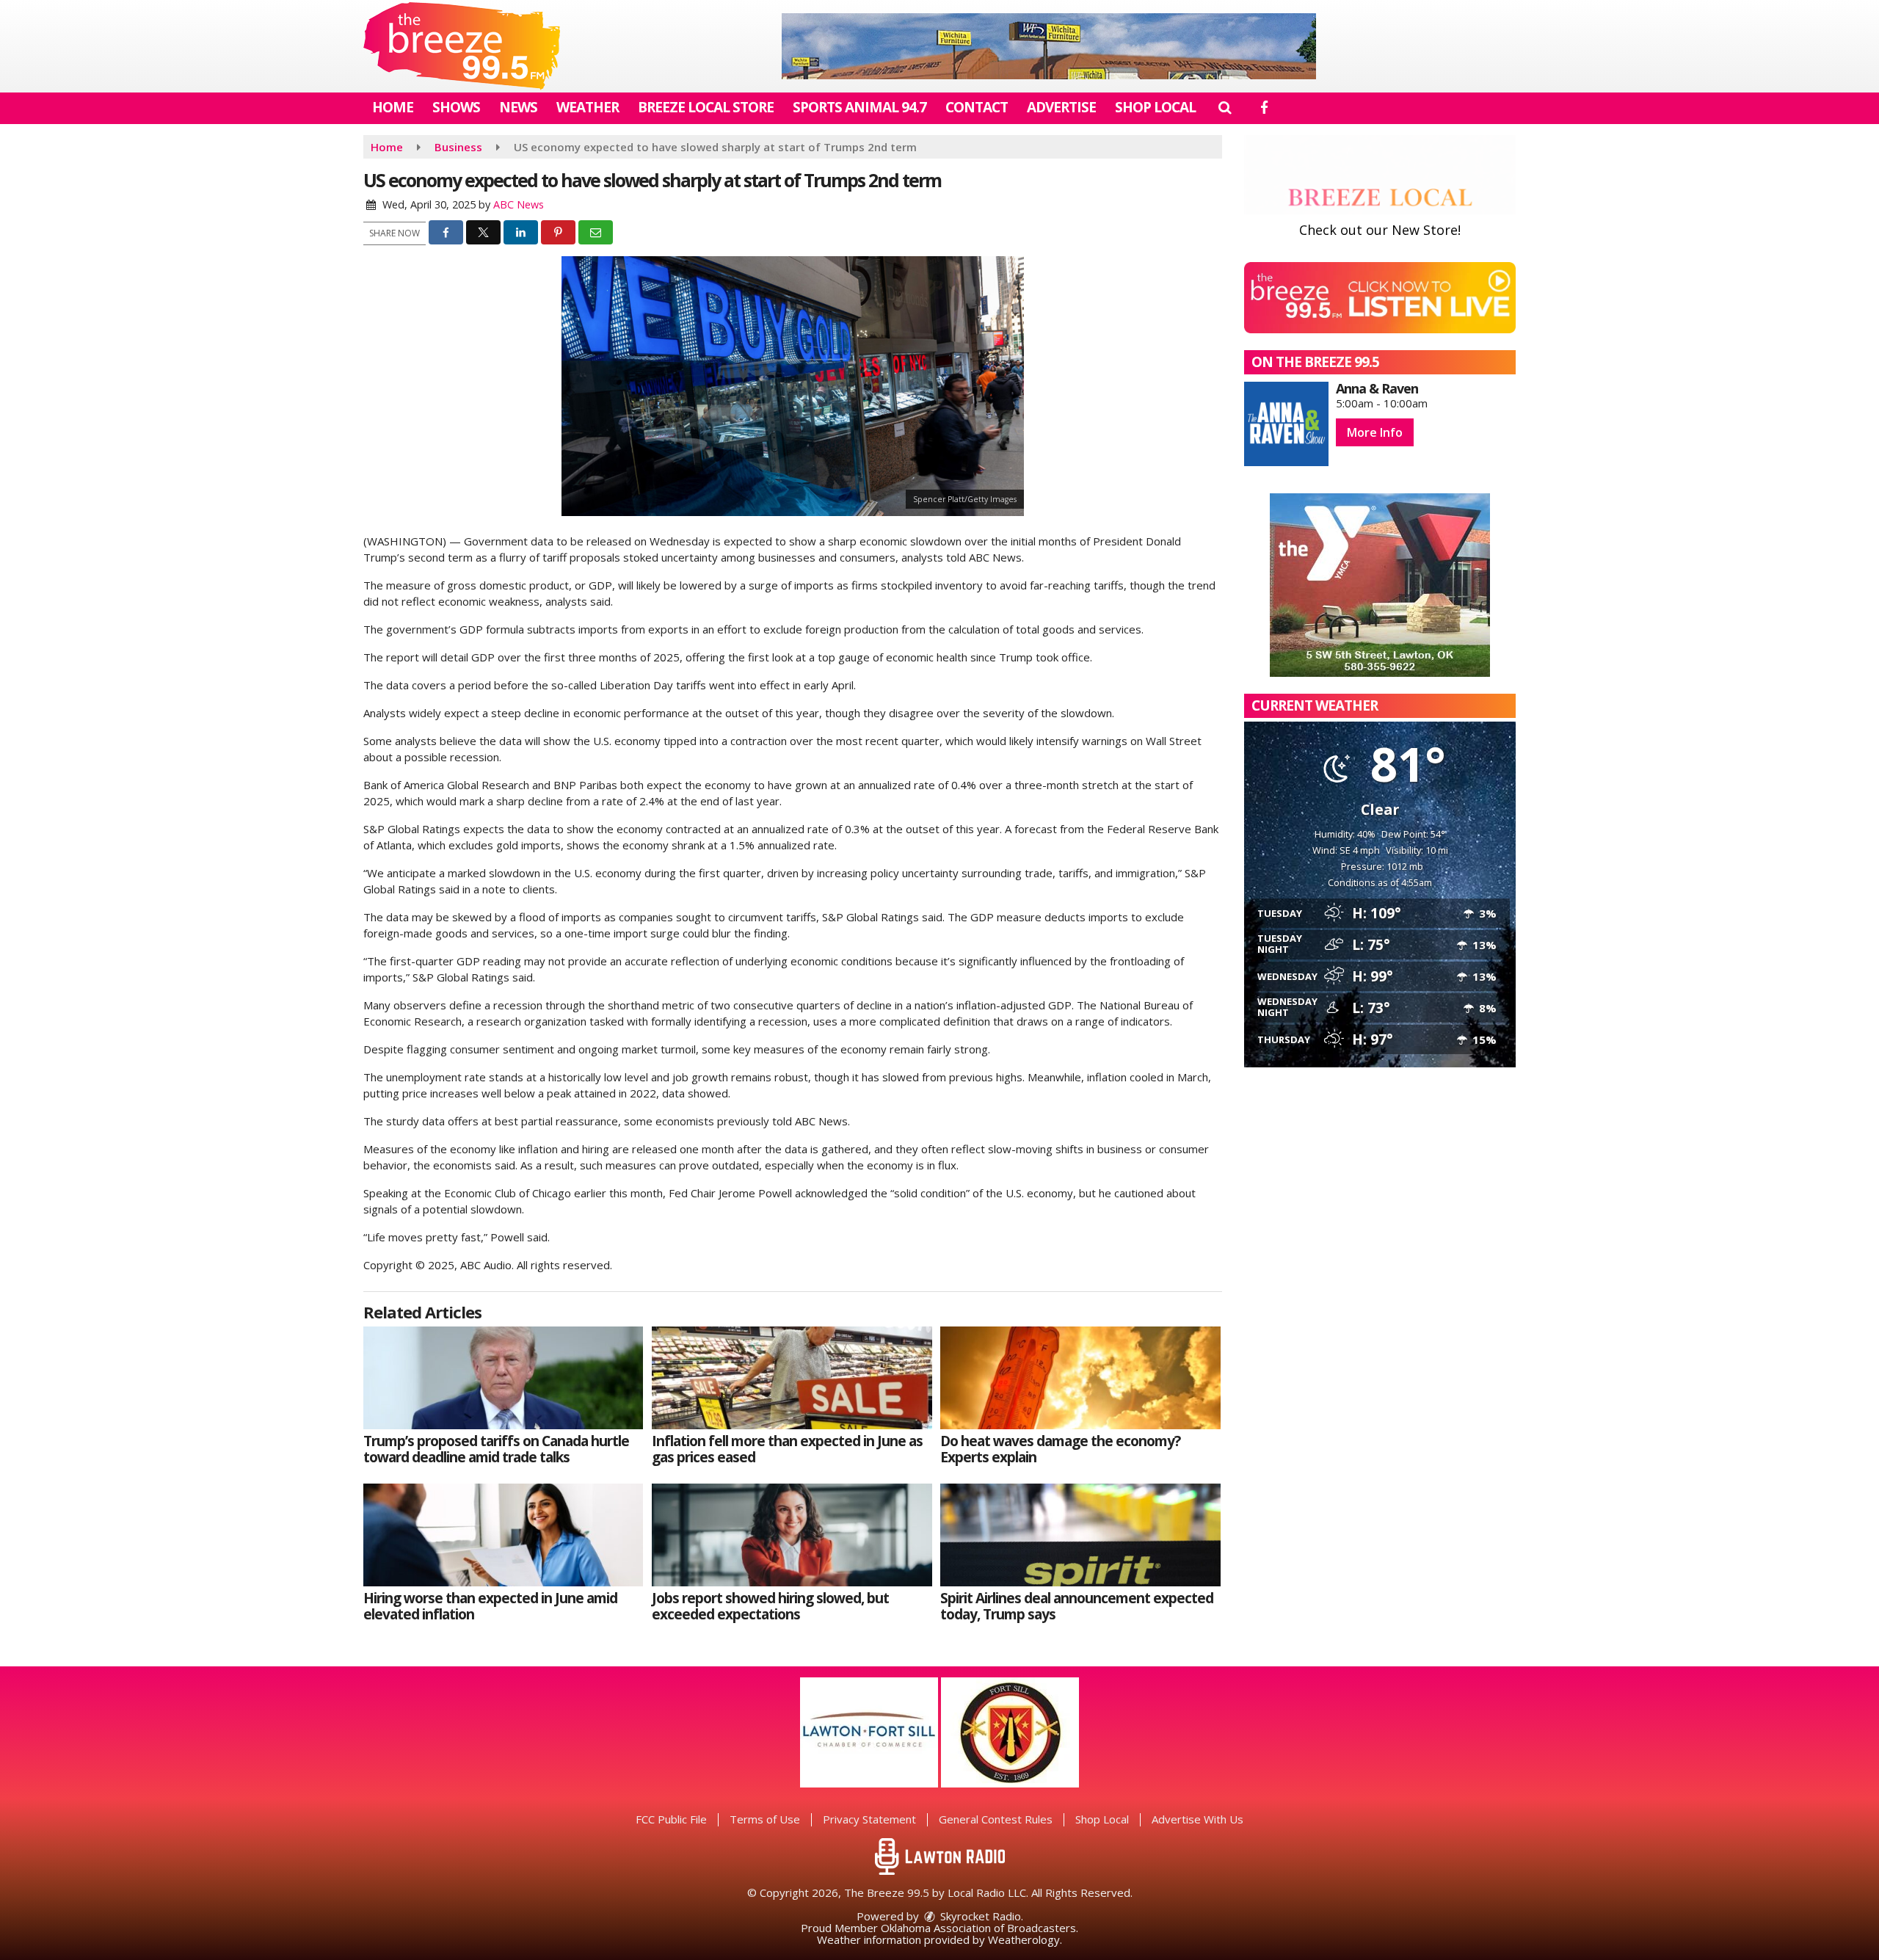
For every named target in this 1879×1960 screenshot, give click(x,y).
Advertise (1061, 107)
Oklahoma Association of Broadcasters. (980, 1928)
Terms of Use (765, 1819)
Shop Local (1155, 107)
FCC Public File (671, 1819)
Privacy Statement (869, 1819)
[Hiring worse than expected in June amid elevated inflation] (503, 1535)
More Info (1375, 432)
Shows (456, 107)
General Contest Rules (996, 1819)
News (518, 107)
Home (393, 107)
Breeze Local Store (706, 107)
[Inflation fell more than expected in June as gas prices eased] (792, 1378)
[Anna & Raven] (1286, 424)
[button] (1225, 107)
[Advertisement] (1049, 46)
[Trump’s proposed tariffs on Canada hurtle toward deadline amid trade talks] (503, 1378)
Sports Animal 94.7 (859, 107)
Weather (588, 107)
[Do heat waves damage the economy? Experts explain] (1080, 1378)
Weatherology (1024, 1939)
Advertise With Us (1197, 1819)
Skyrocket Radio (979, 1916)
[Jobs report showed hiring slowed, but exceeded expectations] (792, 1535)
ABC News (519, 204)
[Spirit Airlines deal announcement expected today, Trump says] (1080, 1535)
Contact (977, 107)
